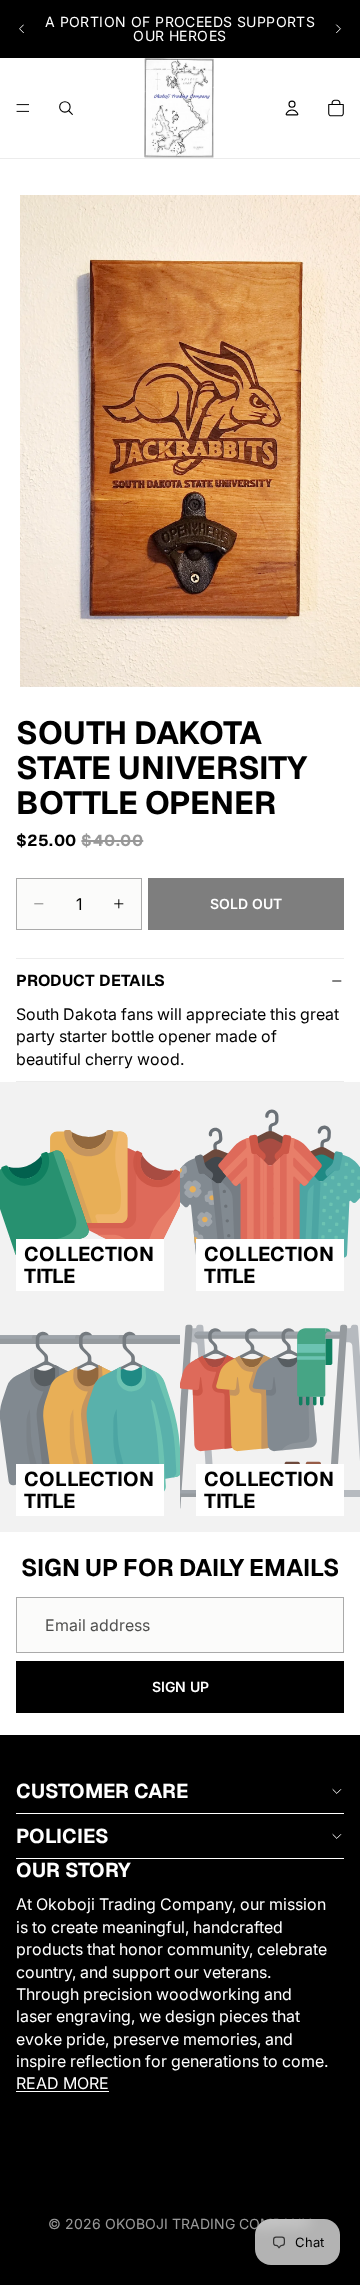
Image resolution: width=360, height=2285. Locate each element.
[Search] (66, 108)
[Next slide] (338, 29)
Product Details (90, 980)
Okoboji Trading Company (208, 2223)
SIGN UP (180, 1686)
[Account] (292, 108)
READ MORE (62, 2084)
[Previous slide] (22, 29)
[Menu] (23, 108)
